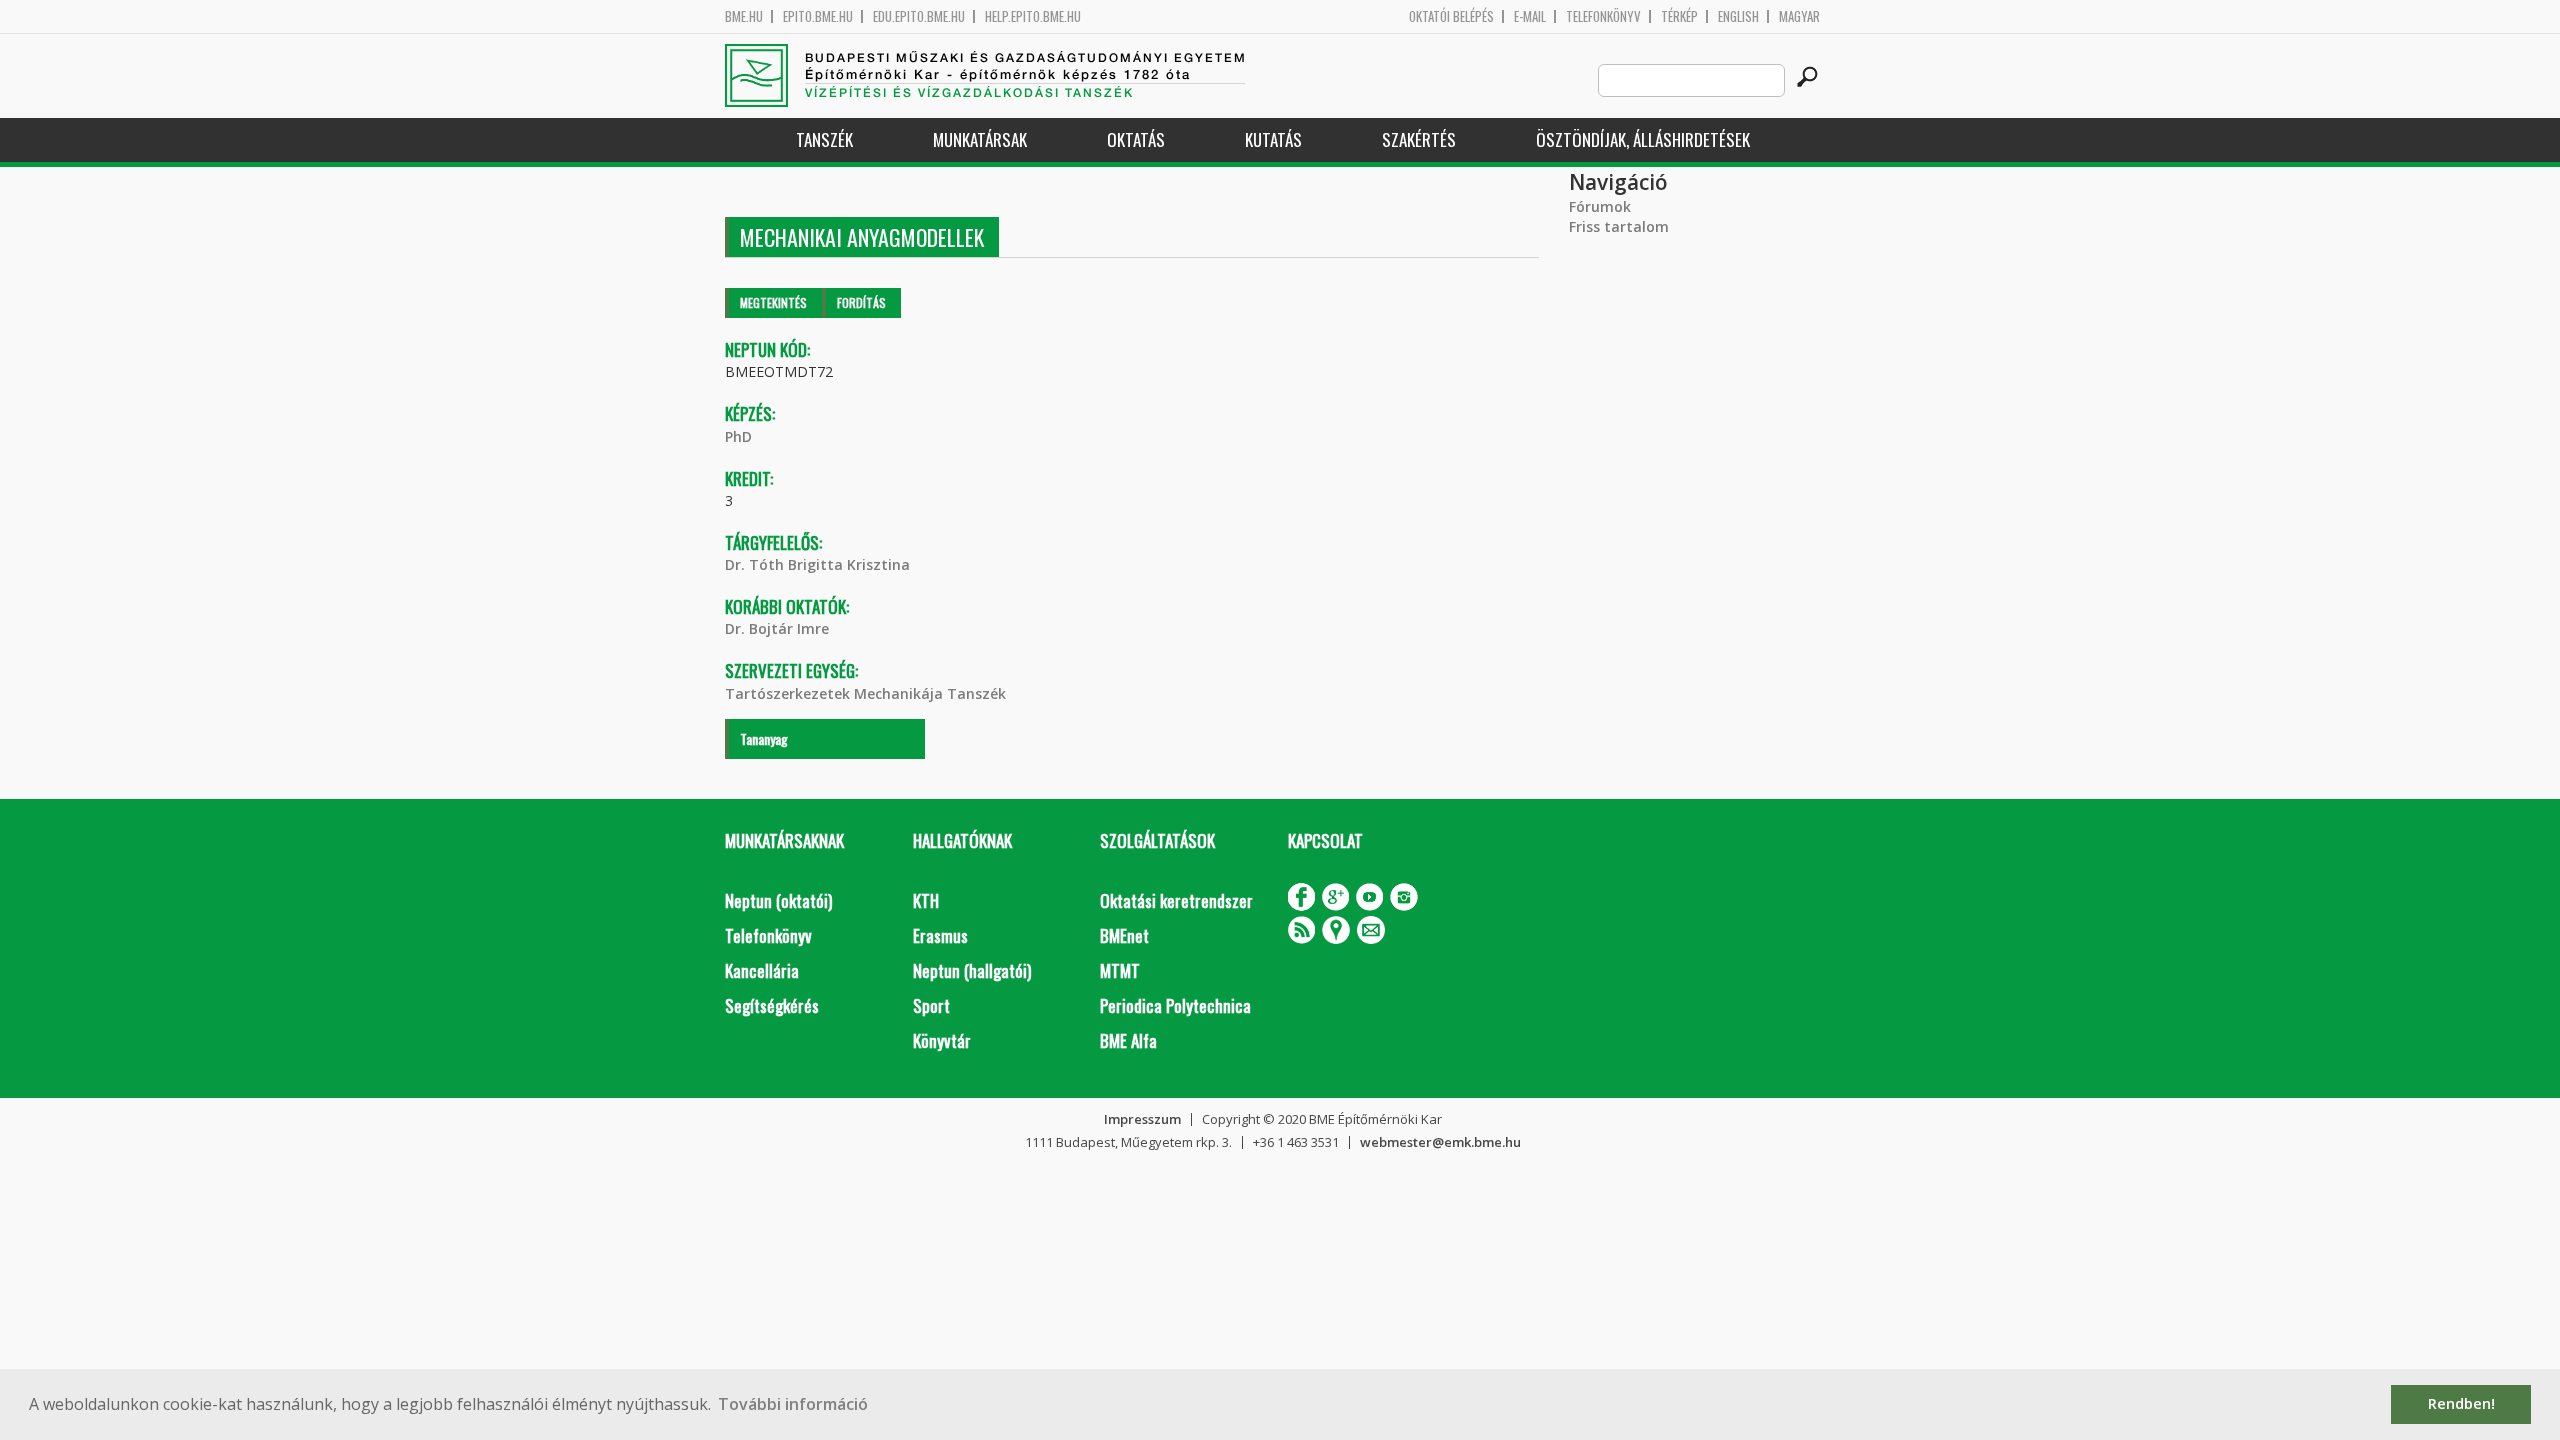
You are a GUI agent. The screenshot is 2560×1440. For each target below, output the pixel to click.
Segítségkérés (772, 1005)
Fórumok (1600, 206)
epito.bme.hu (818, 16)
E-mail (1530, 16)
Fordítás (861, 302)
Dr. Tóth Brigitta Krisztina (817, 564)
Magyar (1799, 16)
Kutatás (1273, 139)
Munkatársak (980, 139)
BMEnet (1124, 935)
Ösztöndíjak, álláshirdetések (1643, 139)
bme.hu (744, 16)
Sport (931, 1005)
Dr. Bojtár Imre (777, 628)
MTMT (1120, 970)
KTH (926, 900)
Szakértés (1419, 139)
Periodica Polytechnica (1175, 1005)
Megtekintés (773, 302)
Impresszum (1142, 1119)
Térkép (1679, 16)
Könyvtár (942, 1040)
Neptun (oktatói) (778, 900)
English (1738, 16)
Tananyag (764, 738)
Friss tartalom (1619, 226)
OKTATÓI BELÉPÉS (1451, 16)
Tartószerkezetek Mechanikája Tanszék (865, 693)
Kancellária (762, 970)
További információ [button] (793, 1404)
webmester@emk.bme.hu (1440, 1142)
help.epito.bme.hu (1033, 16)
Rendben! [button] (2461, 1403)
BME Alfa (1128, 1040)
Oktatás (1136, 139)
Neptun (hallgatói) (972, 970)
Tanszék (824, 139)
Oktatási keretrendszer (1176, 900)
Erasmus (940, 935)
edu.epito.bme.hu (919, 16)
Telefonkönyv (1603, 16)
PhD (738, 436)
